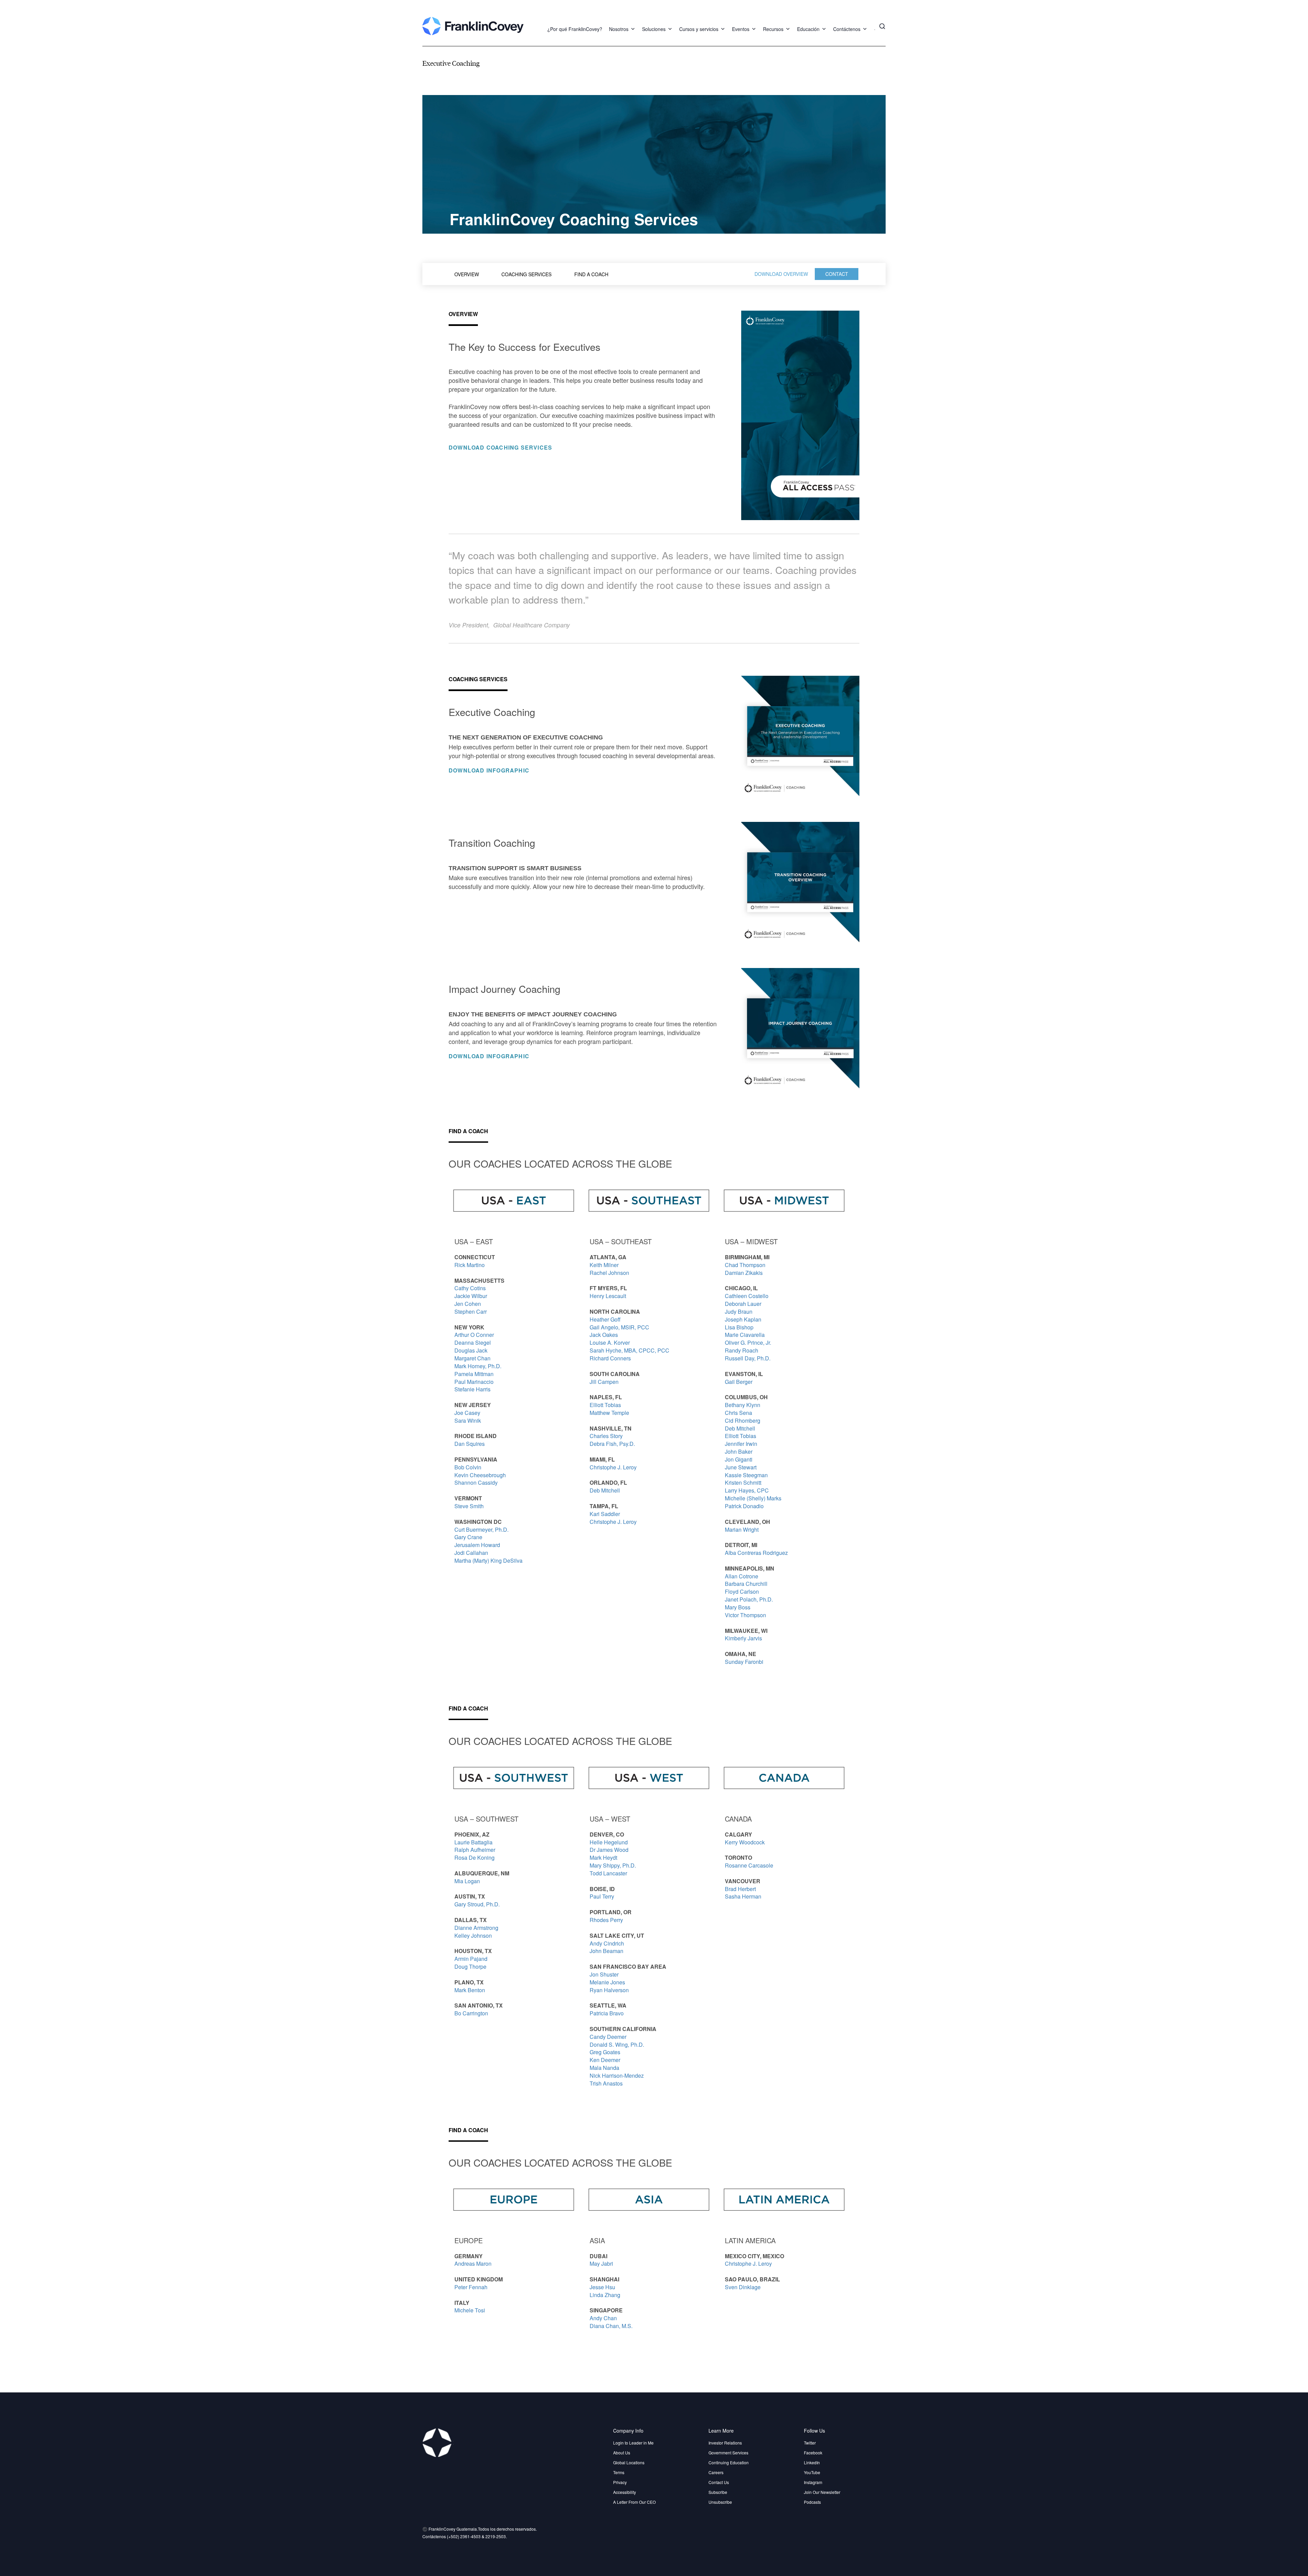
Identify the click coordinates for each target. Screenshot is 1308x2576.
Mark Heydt (603, 1857)
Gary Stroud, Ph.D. (477, 1904)
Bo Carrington (471, 2013)
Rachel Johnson (609, 1273)
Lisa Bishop (739, 1327)
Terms (619, 2472)
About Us (622, 2453)
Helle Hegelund (609, 1842)
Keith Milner (604, 1265)
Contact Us (719, 2482)
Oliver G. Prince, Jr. (748, 1342)
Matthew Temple (609, 1413)
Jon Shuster (604, 1974)
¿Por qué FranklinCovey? (575, 29)
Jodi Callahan (471, 1553)
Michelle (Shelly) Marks (753, 1498)
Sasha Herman (743, 1896)
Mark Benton (470, 1990)
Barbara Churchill (747, 1584)
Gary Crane (468, 1537)
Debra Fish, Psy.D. (612, 1444)
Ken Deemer (605, 2060)
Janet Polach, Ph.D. (749, 1599)
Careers (716, 2472)
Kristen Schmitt (743, 1482)
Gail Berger (739, 1382)
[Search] (882, 26)
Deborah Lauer (743, 1304)
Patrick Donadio (744, 1506)
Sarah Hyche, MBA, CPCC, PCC (629, 1350)
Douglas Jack (471, 1350)
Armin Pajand (472, 1959)
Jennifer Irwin (741, 1444)
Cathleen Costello (747, 1296)
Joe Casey (467, 1413)
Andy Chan (603, 2318)
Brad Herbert (740, 1889)
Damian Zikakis (744, 1273)
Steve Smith (469, 1506)
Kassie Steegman (746, 1475)
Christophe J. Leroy (613, 1467)
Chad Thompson (746, 1265)
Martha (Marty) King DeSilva (488, 1560)
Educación (808, 29)
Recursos (773, 29)
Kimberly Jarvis (743, 1638)
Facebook (813, 2453)
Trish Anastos (606, 2083)
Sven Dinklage (743, 2287)
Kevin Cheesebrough (480, 1475)
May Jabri (601, 2263)
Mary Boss (738, 1607)
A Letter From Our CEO (634, 2502)
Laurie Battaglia (473, 1842)
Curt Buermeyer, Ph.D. (481, 1529)
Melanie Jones (607, 1982)
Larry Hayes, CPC (747, 1490)
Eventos (741, 29)
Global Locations (629, 2462)
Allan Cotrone (742, 1576)
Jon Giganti (739, 1459)
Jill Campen (605, 1382)
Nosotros (619, 29)
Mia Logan (467, 1881)
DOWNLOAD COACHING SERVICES (500, 447)
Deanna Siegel (473, 1342)
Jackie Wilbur (471, 1296)
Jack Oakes (604, 1335)
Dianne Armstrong (476, 1928)
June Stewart (741, 1467)
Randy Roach (742, 1350)
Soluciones (654, 29)
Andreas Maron (473, 2263)
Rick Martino (470, 1265)
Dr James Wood (609, 1850)
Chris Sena (739, 1413)
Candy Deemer (608, 2037)
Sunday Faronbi (745, 1662)
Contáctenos (847, 29)
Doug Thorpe (470, 1966)
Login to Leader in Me (633, 2443)
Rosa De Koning (474, 1857)
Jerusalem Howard (477, 1545)
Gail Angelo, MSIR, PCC (619, 1327)
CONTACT (837, 274)
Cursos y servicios (699, 29)
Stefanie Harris (472, 1389)
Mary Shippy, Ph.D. (613, 1865)
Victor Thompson (745, 1615)
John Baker (739, 1451)
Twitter (810, 2443)
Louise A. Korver (610, 1342)
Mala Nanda (604, 2068)
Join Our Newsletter (822, 2492)
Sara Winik (468, 1420)
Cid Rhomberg (743, 1420)
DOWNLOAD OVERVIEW (781, 274)
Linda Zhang (605, 2295)
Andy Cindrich (607, 1943)
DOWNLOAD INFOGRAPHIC (489, 770)
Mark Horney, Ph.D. (478, 1366)
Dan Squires (470, 1444)
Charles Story (606, 1436)
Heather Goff (605, 1319)
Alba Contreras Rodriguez (756, 1553)
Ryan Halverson (610, 1990)
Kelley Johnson (473, 1935)
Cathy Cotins (470, 1288)
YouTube (812, 2472)
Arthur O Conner (474, 1335)
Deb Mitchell (605, 1490)
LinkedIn (812, 2462)
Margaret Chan (472, 1358)
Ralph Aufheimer (475, 1850)
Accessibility (625, 2492)
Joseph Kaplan (743, 1319)
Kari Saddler (605, 1514)
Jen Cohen (468, 1304)
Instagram (813, 2482)
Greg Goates (605, 2052)
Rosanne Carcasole (749, 1865)
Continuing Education (729, 2462)
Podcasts (812, 2502)
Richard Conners (611, 1358)
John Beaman (607, 1951)
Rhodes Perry (606, 1920)
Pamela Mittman (474, 1374)
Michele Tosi (470, 2310)
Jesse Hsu (602, 2287)
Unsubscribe (720, 2502)
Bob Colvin (468, 1467)
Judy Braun (739, 1312)
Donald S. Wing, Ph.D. (617, 2044)
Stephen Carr (471, 1312)
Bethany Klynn (743, 1405)
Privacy (620, 2482)
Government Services (728, 2453)
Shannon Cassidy (477, 1482)
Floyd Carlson (742, 1591)
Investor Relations (725, 2443)
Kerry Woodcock (745, 1842)
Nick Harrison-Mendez (617, 2075)
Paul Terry (602, 1896)
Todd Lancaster (608, 1873)
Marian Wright (742, 1529)
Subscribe (718, 2492)
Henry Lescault (608, 1296)
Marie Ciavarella (745, 1335)
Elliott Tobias (605, 1405)
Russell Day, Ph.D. (748, 1358)
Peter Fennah (471, 2287)
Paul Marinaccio (474, 1382)
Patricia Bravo (607, 2013)
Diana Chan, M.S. (611, 2326)
